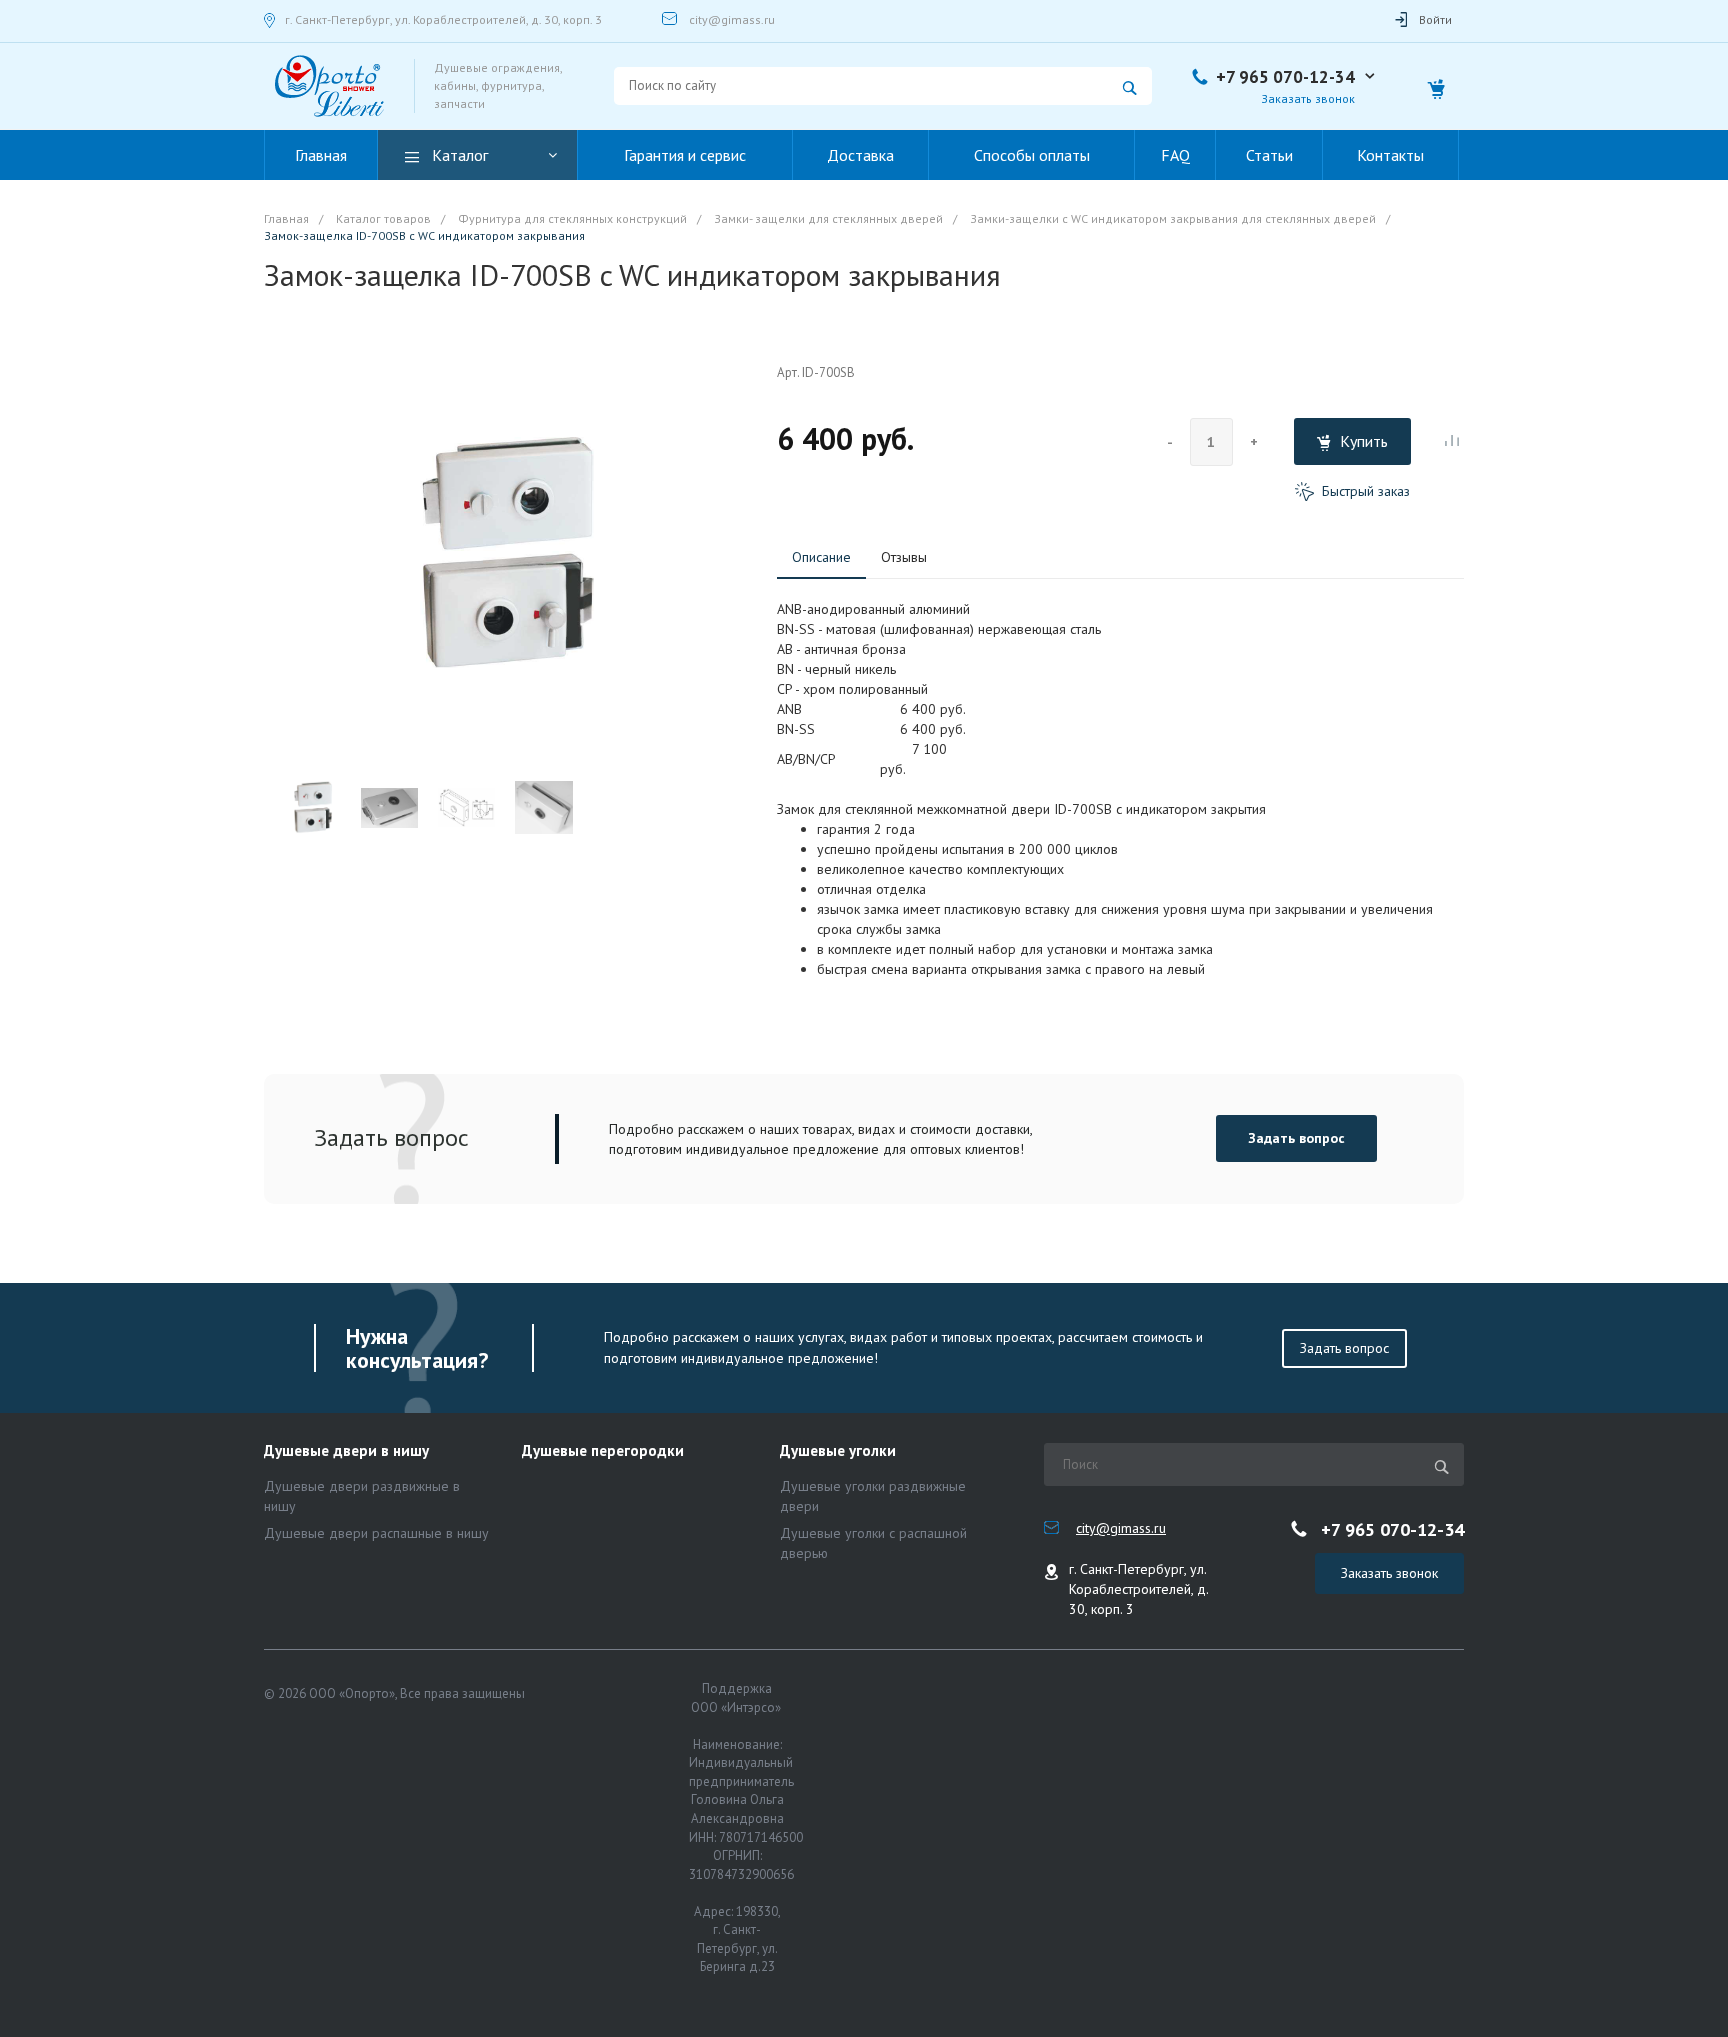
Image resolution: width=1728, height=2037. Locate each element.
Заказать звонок (1389, 1573)
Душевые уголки (838, 1451)
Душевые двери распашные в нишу (376, 1533)
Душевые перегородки (603, 1451)
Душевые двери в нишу (346, 1451)
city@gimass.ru (732, 19)
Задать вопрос (1296, 1138)
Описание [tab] (821, 557)
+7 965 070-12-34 (1285, 77)
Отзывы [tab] (904, 557)
